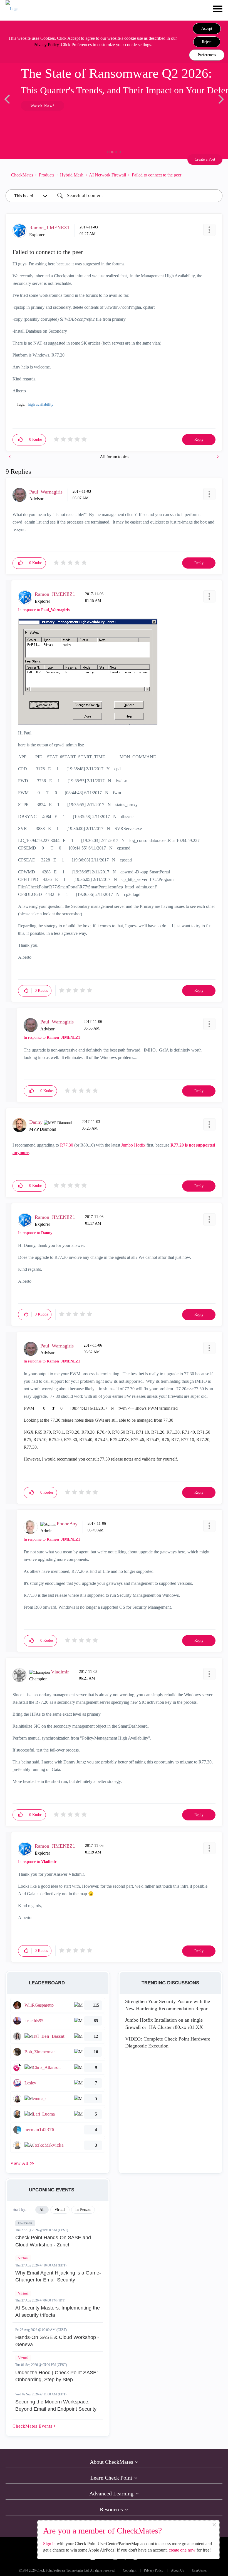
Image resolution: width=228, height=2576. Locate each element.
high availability (41, 404)
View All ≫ (23, 2163)
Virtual (23, 2258)
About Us (178, 2571)
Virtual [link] (60, 2210)
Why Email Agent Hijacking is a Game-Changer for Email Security (58, 2276)
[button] (207, 29)
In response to (44, 610)
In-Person (25, 2223)
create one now (182, 2550)
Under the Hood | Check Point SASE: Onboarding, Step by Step (57, 2376)
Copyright (130, 2571)
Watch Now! (43, 106)
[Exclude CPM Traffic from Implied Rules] (10, 457)
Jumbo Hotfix (133, 1145)
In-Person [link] (83, 2210)
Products (47, 175)
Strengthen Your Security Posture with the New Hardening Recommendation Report (168, 2005)
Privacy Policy (46, 45)
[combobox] (138, 196)
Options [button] (215, 175)
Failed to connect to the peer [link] (157, 175)
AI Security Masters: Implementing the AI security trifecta (58, 2311)
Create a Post (205, 159)
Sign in (49, 2544)
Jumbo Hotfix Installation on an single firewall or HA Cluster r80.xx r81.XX (164, 2024)
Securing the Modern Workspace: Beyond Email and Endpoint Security (56, 2405)
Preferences (207, 55)
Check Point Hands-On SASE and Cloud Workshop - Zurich (53, 2241)
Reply (199, 439)
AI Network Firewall (107, 175)
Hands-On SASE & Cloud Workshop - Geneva (57, 2341)
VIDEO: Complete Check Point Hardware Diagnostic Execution (168, 2042)
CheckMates (22, 175)
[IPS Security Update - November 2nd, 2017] (217, 457)
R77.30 (67, 1145)
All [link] (42, 2210)
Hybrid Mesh (72, 175)
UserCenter (199, 2571)
